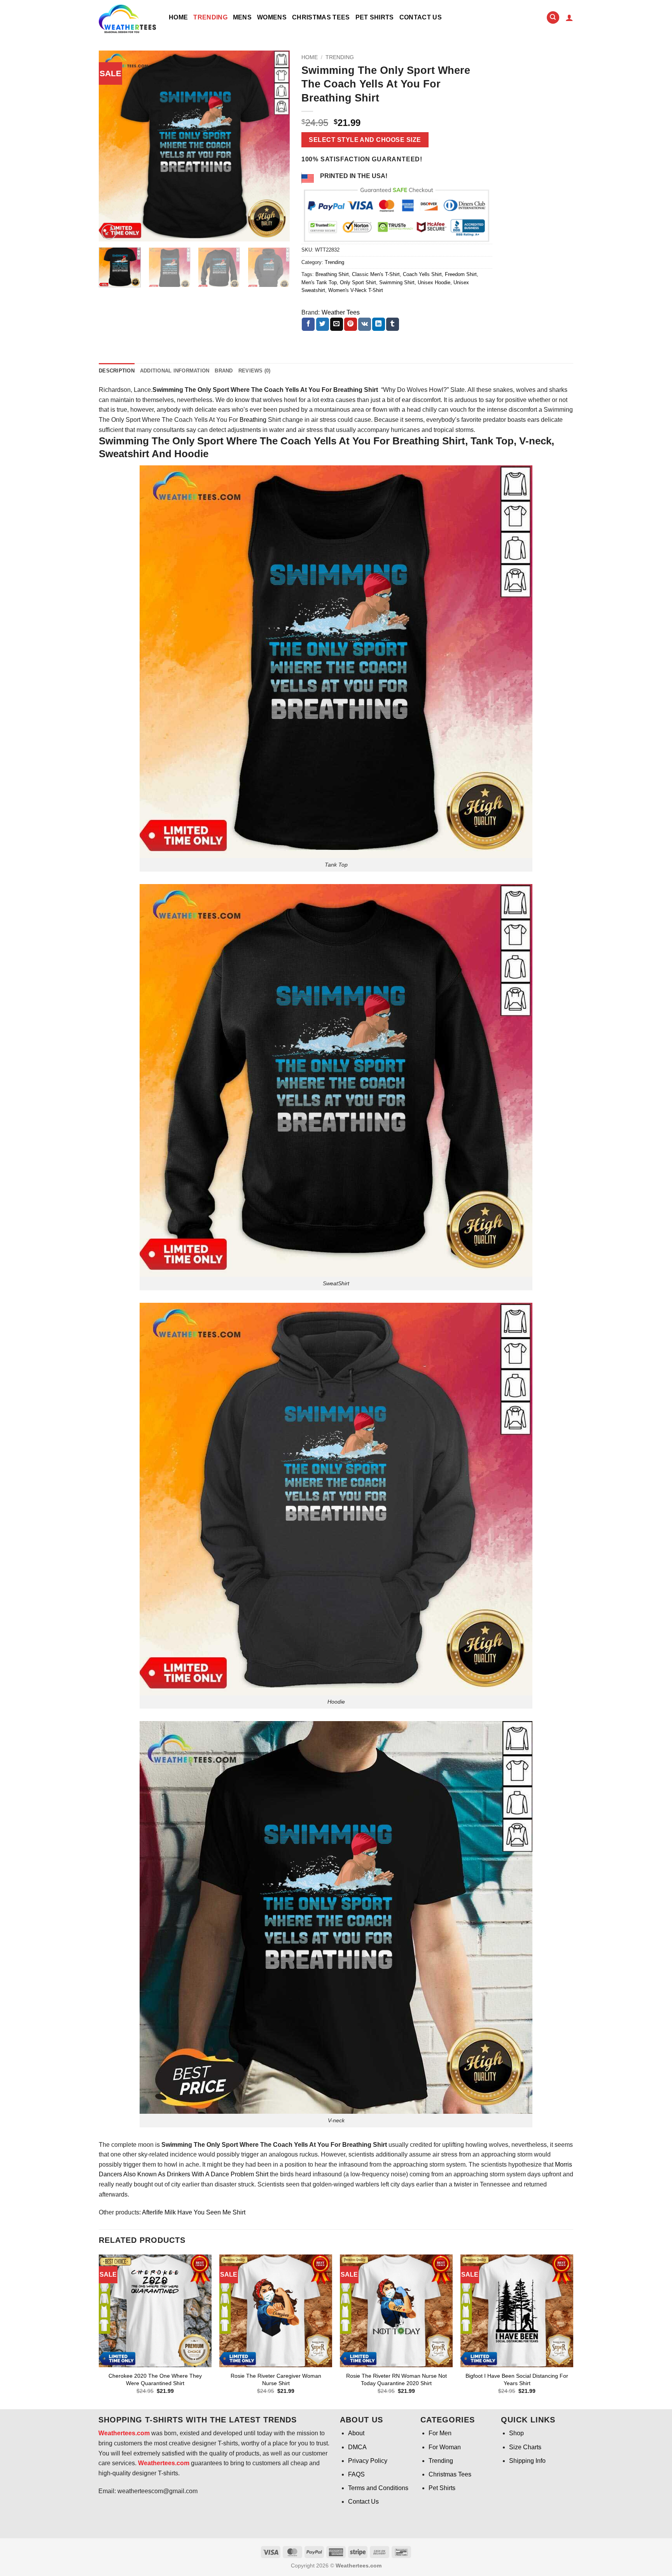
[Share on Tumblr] (393, 324)
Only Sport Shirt (358, 282)
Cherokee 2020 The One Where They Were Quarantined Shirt (155, 2379)
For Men (440, 2433)
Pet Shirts (375, 17)
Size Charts (525, 2447)
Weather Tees (341, 312)
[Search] (553, 18)
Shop (516, 2433)
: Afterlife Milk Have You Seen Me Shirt (192, 2212)
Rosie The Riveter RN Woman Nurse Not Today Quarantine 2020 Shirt (396, 2379)
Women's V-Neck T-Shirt (356, 290)
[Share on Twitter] (323, 324)
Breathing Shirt (332, 274)
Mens (242, 17)
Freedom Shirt (461, 274)
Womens (272, 17)
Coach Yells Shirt (422, 274)
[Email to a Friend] (337, 324)
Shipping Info (527, 2461)
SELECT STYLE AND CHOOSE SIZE (365, 140)
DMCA (357, 2447)
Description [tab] (117, 371)
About (356, 2433)
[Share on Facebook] (308, 324)
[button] (569, 17)
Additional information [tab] (175, 371)
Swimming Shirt (397, 282)
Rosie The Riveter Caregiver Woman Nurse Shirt (276, 2379)
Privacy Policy (368, 2461)
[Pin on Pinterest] (351, 324)
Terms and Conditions (378, 2488)
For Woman (445, 2447)
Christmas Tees (321, 17)
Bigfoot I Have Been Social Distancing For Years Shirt (517, 2379)
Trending (210, 17)
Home (178, 17)
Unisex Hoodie (434, 282)
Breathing (253, 420)
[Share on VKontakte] (365, 324)
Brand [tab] (224, 371)
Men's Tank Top (319, 282)
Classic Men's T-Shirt (376, 274)
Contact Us (421, 17)
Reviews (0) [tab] (255, 371)
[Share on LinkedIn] (379, 324)
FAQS (356, 2474)
